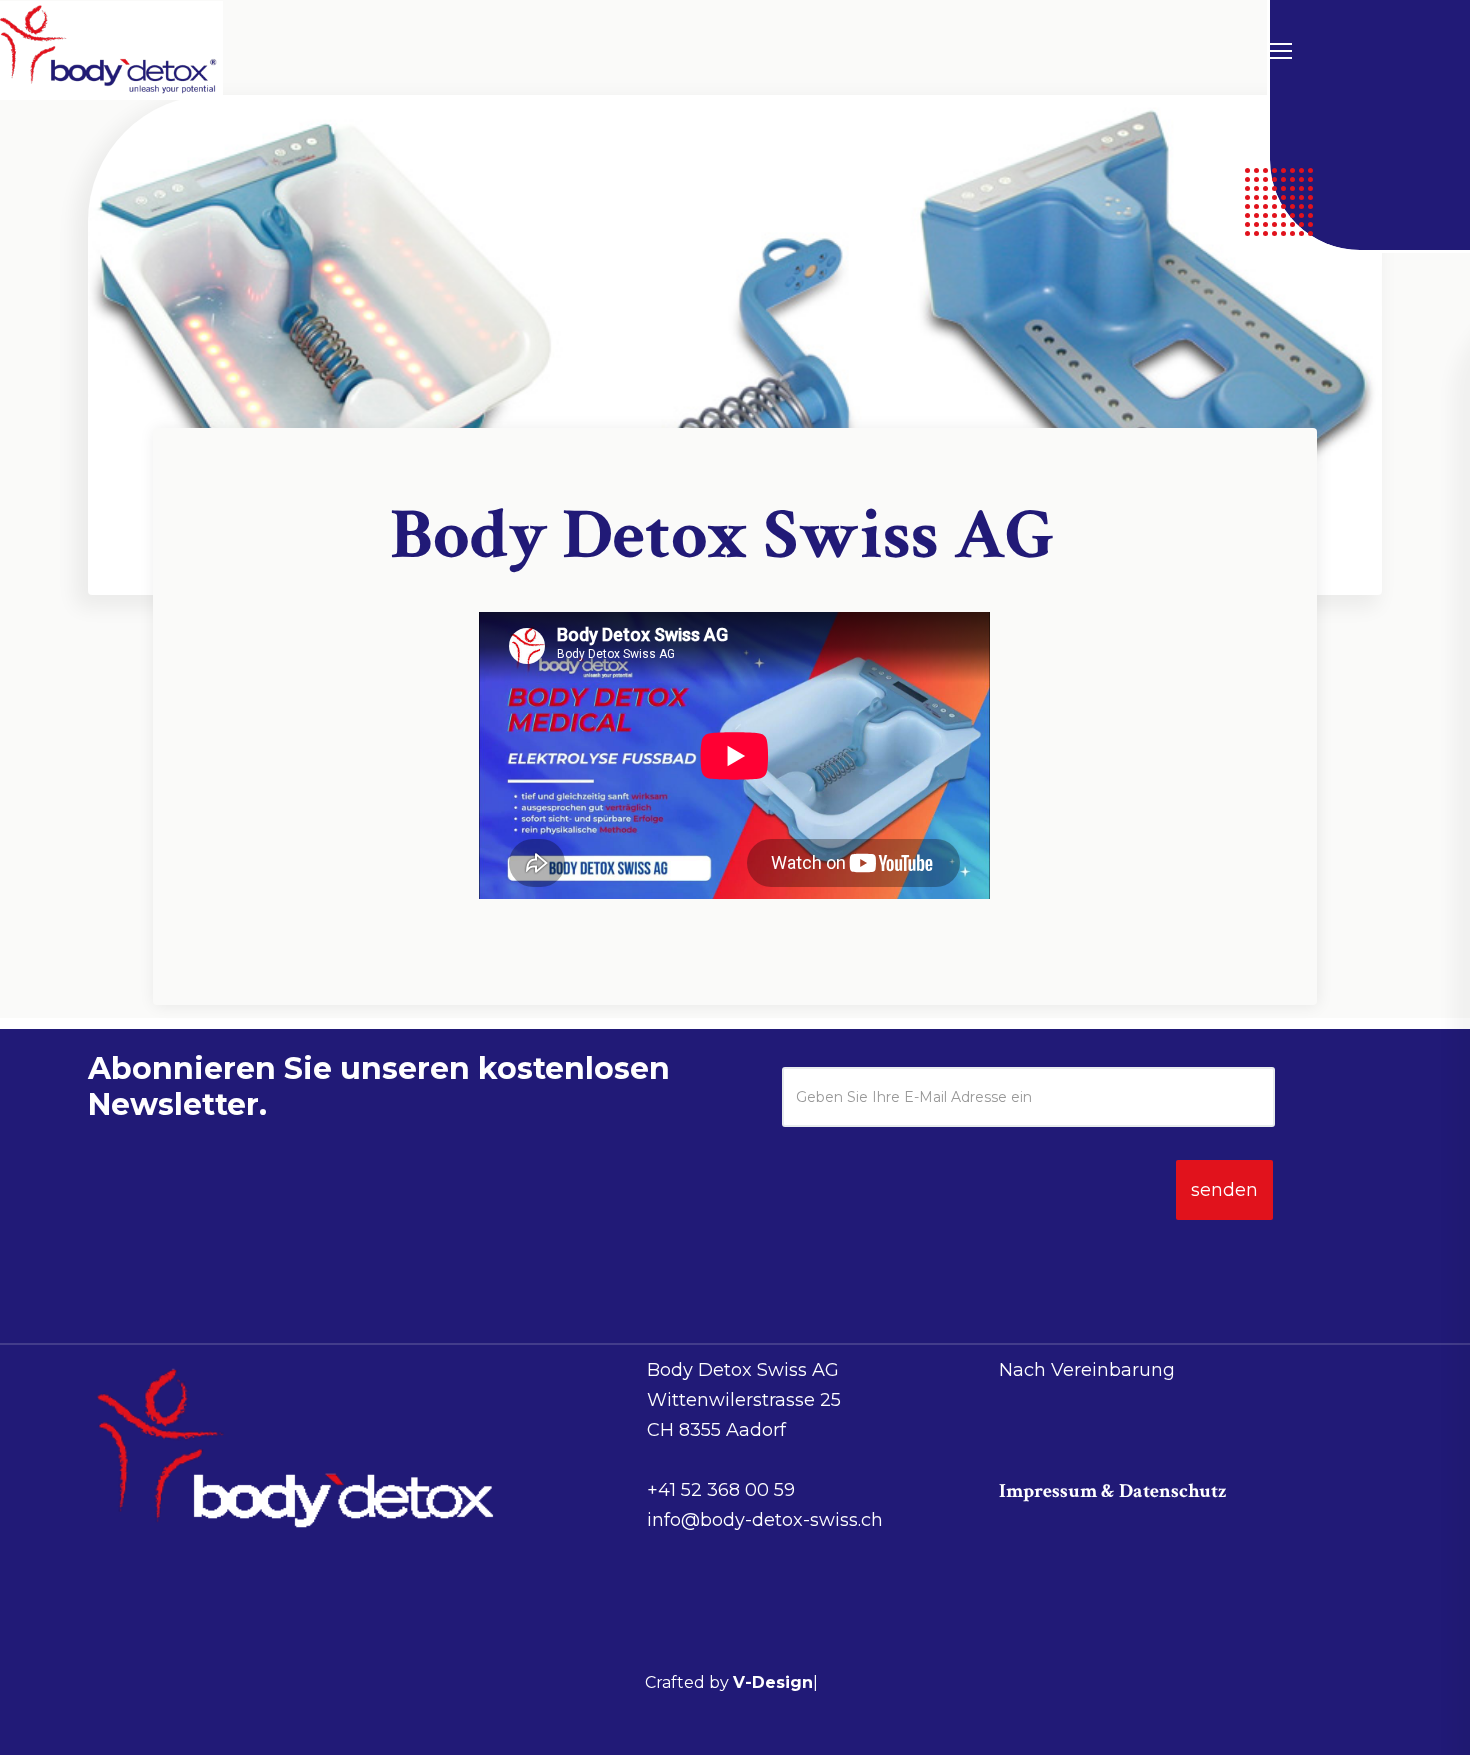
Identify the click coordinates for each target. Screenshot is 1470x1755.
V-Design (773, 1682)
